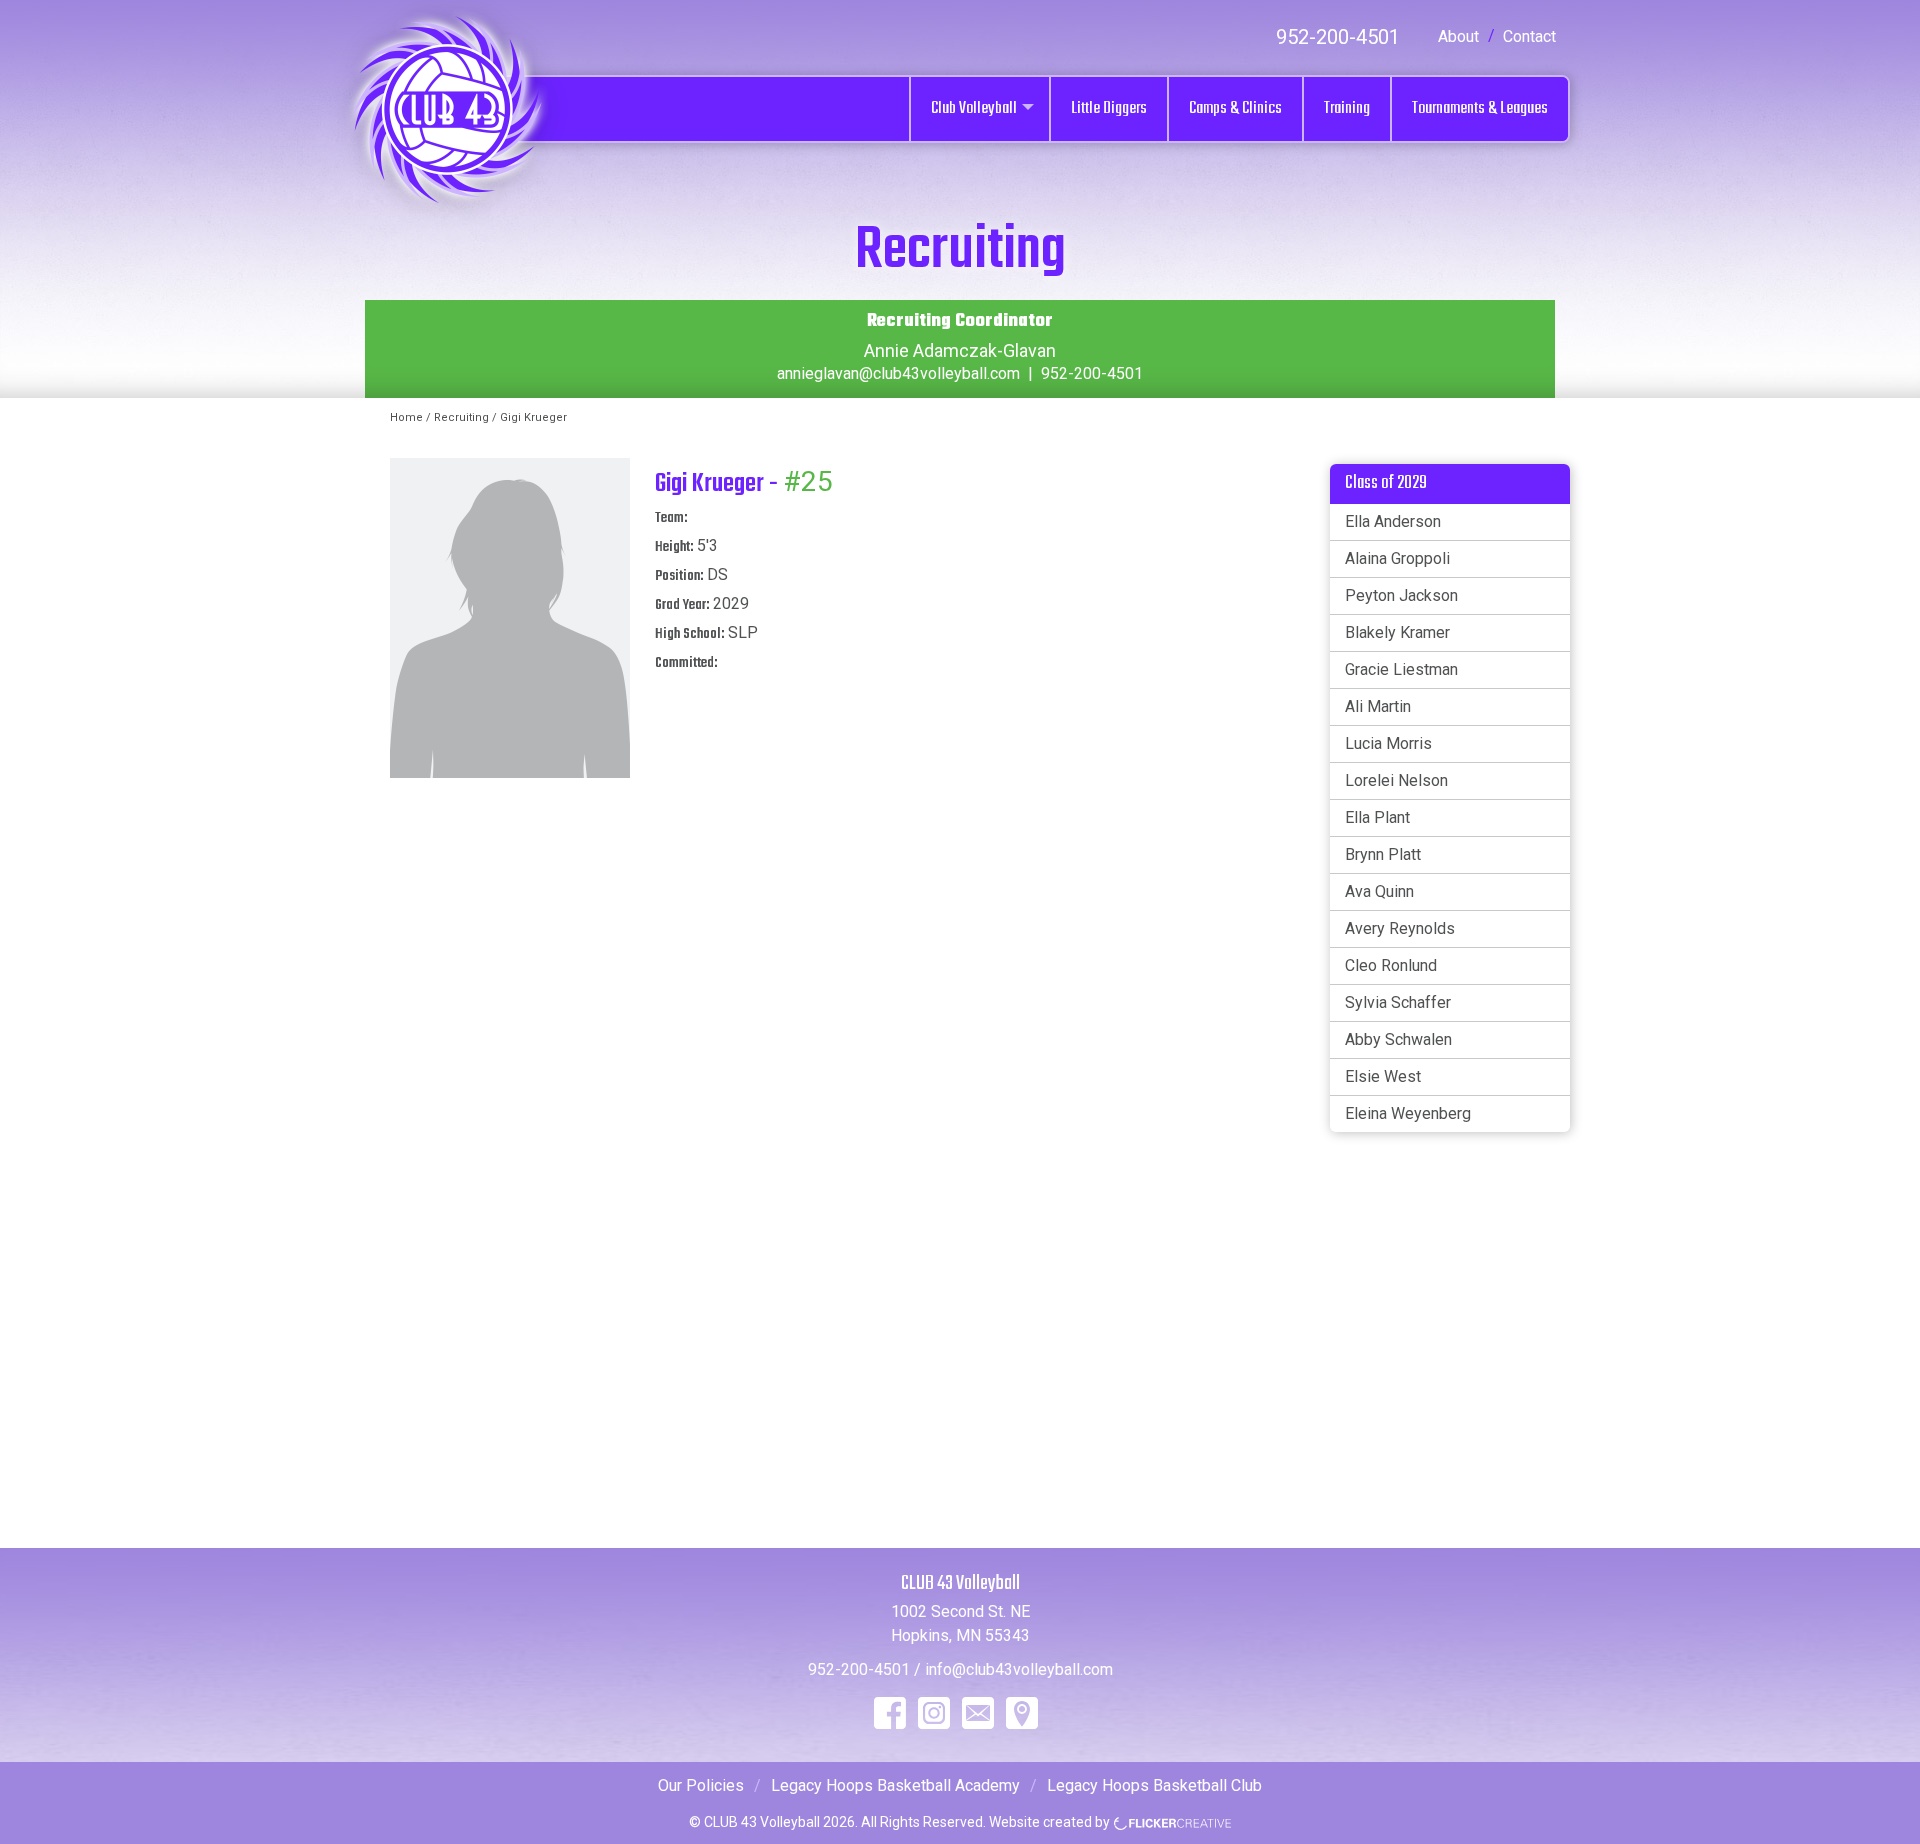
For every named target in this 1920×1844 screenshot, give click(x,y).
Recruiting (461, 417)
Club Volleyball (974, 108)
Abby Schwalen (1398, 1039)
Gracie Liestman (1401, 669)
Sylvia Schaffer (1398, 1002)
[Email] (978, 1713)
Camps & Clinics (1235, 108)
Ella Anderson (1393, 521)
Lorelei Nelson (1396, 780)
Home (406, 417)
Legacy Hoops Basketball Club (1154, 1785)
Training (1347, 108)
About (1458, 36)
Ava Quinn (1379, 891)
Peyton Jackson (1401, 595)
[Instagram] (934, 1713)
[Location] (1022, 1713)
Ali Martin (1378, 706)
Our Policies (701, 1785)
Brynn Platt (1383, 854)
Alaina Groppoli (1397, 558)
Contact (1529, 36)
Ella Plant (1377, 817)
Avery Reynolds (1400, 928)
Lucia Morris (1388, 743)
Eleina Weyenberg (1408, 1113)
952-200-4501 (1338, 37)
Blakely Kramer (1397, 632)
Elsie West (1383, 1076)
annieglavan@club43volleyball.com (898, 373)
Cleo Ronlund (1391, 965)
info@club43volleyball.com (1019, 1669)
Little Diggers (1109, 108)
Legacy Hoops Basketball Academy (895, 1785)
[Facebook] (890, 1713)
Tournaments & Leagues (1480, 108)
